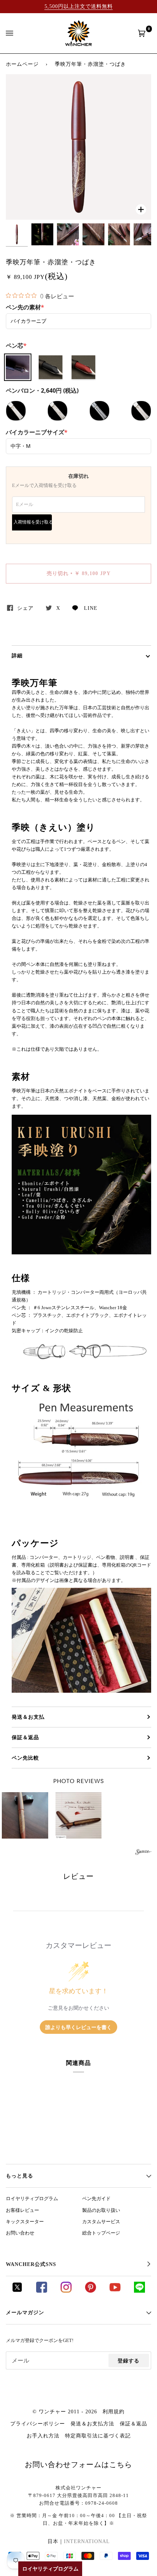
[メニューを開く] (17, 33)
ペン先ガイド (96, 2199)
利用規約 (114, 2411)
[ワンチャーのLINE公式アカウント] (139, 2291)
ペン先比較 (25, 1758)
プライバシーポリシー (38, 2424)
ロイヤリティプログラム (32, 2199)
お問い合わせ (20, 2233)
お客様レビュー (22, 2210)
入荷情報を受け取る (33, 522)
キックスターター (25, 2222)
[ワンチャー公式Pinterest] (91, 2291)
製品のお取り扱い (101, 2210)
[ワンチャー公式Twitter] (17, 2291)
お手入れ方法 (43, 2436)
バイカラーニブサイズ (37, 432)
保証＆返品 (25, 1737)
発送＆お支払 (28, 1717)
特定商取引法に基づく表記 (98, 2436)
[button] (79, 1815)
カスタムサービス (101, 2222)
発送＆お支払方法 (92, 2424)
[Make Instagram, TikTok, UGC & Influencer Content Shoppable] (143, 1853)
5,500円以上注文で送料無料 (79, 6)
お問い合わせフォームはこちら (78, 2464)
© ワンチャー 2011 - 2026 (65, 2411)
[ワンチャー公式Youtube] (115, 2291)
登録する (129, 2361)
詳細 (17, 656)
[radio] (18, 367)
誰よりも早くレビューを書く (78, 2027)
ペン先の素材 (25, 307)
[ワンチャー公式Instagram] (66, 2291)
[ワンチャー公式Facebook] (42, 2291)
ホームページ (22, 64)
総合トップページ (101, 2233)
